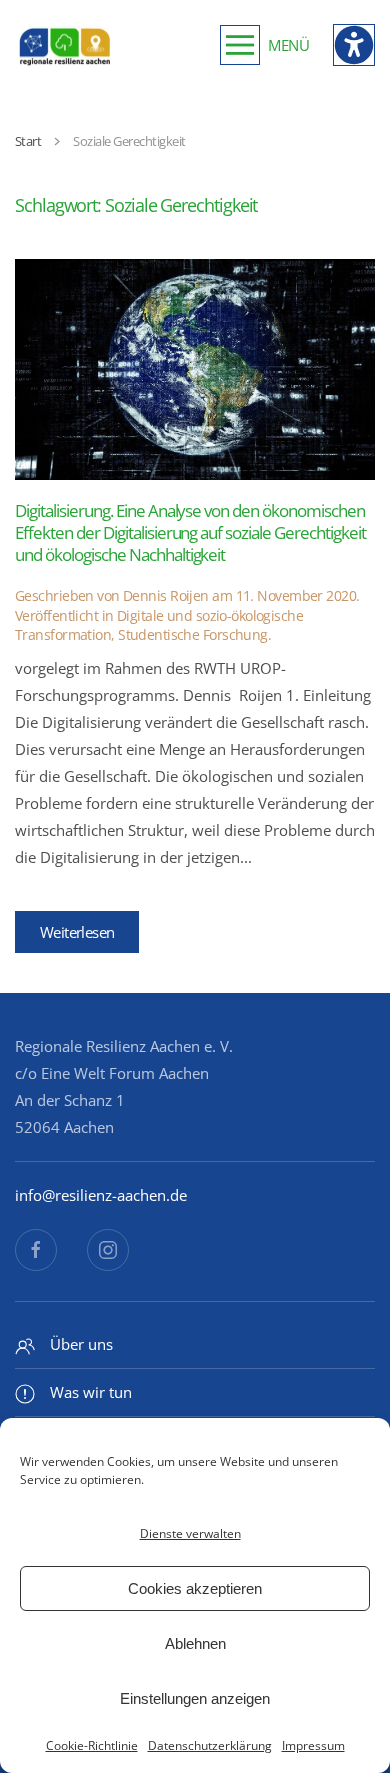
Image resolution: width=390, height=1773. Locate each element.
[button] (264, 45)
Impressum (313, 1745)
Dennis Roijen (166, 595)
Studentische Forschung (193, 634)
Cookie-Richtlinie (92, 1745)
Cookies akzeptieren (195, 1588)
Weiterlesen (77, 932)
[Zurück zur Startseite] (65, 45)
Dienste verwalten (190, 1533)
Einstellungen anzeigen (195, 1698)
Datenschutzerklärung (210, 1745)
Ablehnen (195, 1643)
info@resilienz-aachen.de (101, 1195)
